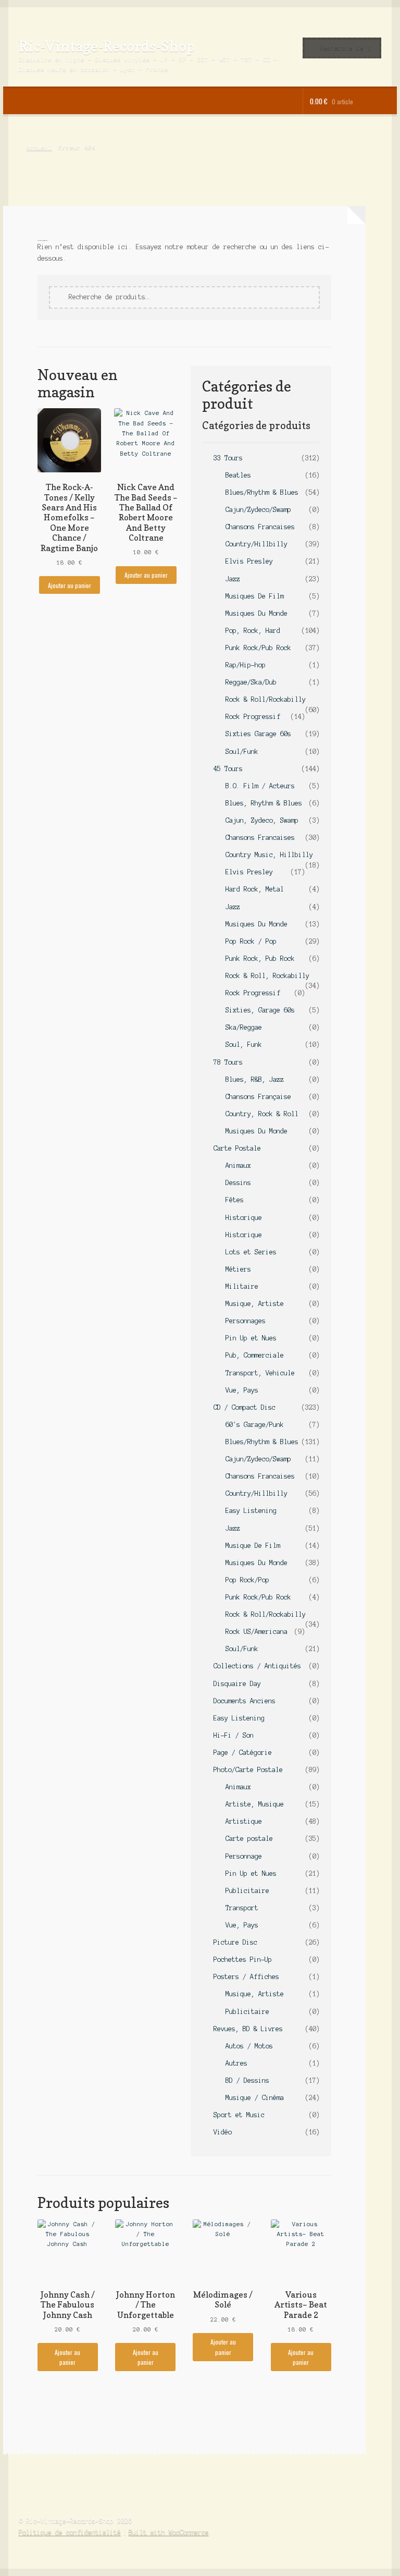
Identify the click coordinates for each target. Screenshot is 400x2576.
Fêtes (235, 1200)
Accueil (39, 148)
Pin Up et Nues (251, 1338)
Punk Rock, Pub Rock (260, 959)
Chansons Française (258, 1097)
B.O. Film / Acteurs (260, 786)
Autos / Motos (249, 2046)
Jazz (233, 579)
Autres (236, 2063)
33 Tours (228, 458)
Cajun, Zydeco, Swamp (262, 820)
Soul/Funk (242, 752)
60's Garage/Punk (255, 1425)
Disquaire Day (237, 1684)
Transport (242, 1908)
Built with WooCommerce (169, 2532)
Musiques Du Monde (257, 613)
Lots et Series (251, 1252)
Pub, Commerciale (255, 1355)
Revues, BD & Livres (248, 2029)
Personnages (246, 1321)
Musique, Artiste (255, 1304)
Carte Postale (237, 1148)
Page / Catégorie (243, 1753)
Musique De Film (253, 1546)
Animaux (238, 1165)
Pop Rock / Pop (251, 941)
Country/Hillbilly (257, 544)
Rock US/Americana (257, 1632)
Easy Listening (251, 1511)
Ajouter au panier (70, 585)
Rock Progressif (253, 717)
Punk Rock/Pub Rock (258, 648)
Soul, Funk (244, 1045)
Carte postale (249, 1839)
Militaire (242, 1286)
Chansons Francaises (260, 527)
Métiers (238, 1269)
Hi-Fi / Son (234, 1735)
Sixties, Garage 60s (260, 1010)
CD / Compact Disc (245, 1407)
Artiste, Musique (255, 1804)
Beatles (238, 475)
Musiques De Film (255, 596)
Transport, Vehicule (260, 1373)
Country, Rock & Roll (262, 1114)
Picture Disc (235, 1942)
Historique (244, 1218)
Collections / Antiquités (257, 1666)
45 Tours (228, 769)
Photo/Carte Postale (248, 1770)
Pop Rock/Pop (247, 1580)
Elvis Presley (249, 561)
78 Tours (228, 1062)
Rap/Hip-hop (246, 665)
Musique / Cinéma (255, 2098)
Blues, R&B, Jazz (255, 1079)
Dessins (238, 1183)
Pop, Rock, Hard (253, 631)
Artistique (244, 1821)
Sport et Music (239, 2115)
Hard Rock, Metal (255, 889)
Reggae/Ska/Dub (251, 682)
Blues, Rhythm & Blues (264, 803)
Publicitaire (247, 1891)
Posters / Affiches (246, 1977)
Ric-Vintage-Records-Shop (107, 46)
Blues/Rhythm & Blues (262, 492)
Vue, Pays (242, 1390)
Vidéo (223, 2132)
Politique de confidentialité (70, 2532)
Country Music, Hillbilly (269, 855)
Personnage (244, 1856)
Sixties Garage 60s (258, 734)
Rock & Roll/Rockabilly (266, 699)
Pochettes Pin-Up (243, 1960)
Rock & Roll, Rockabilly (267, 976)
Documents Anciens (245, 1701)
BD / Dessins (247, 2080)
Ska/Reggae (244, 1027)
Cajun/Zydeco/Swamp (258, 510)
